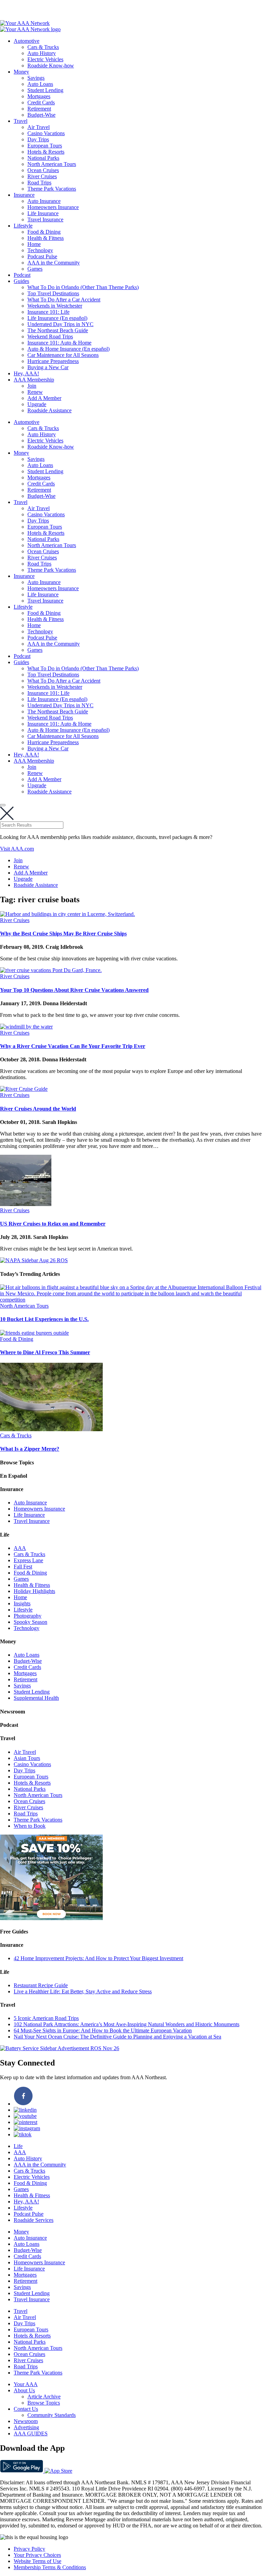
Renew (35, 392)
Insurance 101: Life (48, 312)
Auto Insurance (44, 201)
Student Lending (45, 90)
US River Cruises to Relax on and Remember (53, 1224)
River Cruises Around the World (38, 1109)
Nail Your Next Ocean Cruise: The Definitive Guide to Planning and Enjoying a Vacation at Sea (117, 2037)
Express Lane (28, 1560)
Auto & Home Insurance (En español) (68, 349)
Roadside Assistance (49, 410)
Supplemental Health (36, 1698)
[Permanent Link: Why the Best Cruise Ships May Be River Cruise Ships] (67, 914)
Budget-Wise (41, 115)
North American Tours (52, 164)
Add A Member (44, 398)
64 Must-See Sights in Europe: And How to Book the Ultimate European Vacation (103, 2030)
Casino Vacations (46, 133)
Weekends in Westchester (55, 306)
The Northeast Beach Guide (58, 330)
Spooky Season (30, 1622)
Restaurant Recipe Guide (41, 1985)
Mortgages (39, 96)
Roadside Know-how (51, 66)
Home (34, 244)
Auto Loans (40, 84)
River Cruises (42, 176)
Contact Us (26, 2409)
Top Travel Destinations (53, 293)
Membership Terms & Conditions (50, 2567)
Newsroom (26, 2421)
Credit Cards (41, 102)
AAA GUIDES (31, 2433)
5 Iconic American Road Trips (46, 2018)
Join (32, 386)
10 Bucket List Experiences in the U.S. (44, 1319)
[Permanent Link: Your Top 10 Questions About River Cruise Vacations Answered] (51, 970)
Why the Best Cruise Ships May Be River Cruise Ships (63, 934)
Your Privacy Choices (37, 2555)
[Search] (3, 805)
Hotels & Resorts (46, 152)
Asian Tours (27, 1758)
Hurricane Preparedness (53, 361)
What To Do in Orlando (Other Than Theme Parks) (83, 287)
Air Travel (39, 127)
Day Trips (38, 139)
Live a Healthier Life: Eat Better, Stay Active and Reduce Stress (83, 1991)
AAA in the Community (54, 263)
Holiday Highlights (34, 1591)
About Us (24, 2390)
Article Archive (44, 2397)
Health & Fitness (46, 238)
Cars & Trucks (43, 47)
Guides (21, 281)
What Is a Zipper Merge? (30, 1449)
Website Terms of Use (37, 2561)
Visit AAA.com (17, 849)
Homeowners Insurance (53, 207)
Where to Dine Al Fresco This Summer (45, 1352)
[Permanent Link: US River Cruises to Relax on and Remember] (26, 1204)
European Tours (45, 146)
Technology (40, 250)
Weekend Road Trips (50, 336)
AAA (20, 1548)
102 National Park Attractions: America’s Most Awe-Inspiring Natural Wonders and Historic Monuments (127, 2024)
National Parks (43, 158)
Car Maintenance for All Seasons (63, 355)
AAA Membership (34, 380)
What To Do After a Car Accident (64, 300)
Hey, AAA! (26, 373)
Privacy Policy (29, 2549)
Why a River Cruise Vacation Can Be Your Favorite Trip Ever (73, 1046)
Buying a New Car (48, 367)
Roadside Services (34, 2220)
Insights (22, 1603)
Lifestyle (23, 226)
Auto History (42, 53)
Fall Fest (23, 1567)
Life (18, 2146)
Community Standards (52, 2415)
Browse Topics (44, 2403)
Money (21, 72)
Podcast (22, 275)
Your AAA (26, 2384)
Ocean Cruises (43, 170)
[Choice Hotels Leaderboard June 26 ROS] (51, 1918)
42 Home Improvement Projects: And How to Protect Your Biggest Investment (98, 1958)
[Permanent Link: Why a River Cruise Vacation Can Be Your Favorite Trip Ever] (26, 1027)
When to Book (30, 1826)
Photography (28, 1616)
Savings (36, 78)
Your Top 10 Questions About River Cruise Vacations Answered (74, 990)
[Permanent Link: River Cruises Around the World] (24, 1089)
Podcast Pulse (42, 256)
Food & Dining (44, 232)
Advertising (26, 2427)
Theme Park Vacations (52, 189)
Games (35, 269)
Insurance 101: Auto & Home (59, 343)
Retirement (39, 109)
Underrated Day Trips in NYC (60, 324)
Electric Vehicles (45, 59)
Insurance (24, 195)
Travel (21, 121)
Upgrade (37, 404)
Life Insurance (43, 213)
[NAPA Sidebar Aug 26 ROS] (34, 1260)
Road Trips (39, 183)
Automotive (27, 41)
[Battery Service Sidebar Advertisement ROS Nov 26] (60, 2048)
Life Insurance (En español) (57, 318)
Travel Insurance (45, 219)
